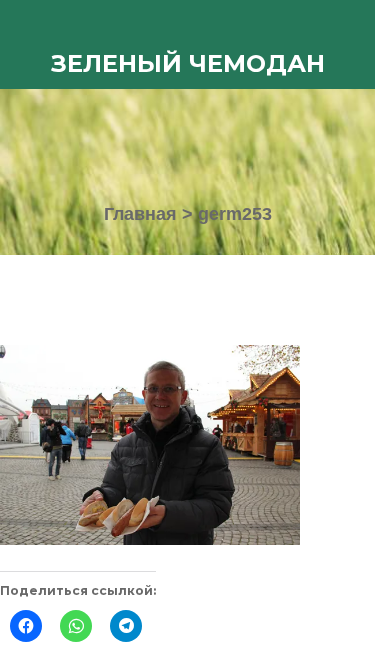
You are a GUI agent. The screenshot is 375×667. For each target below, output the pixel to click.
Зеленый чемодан (188, 63)
